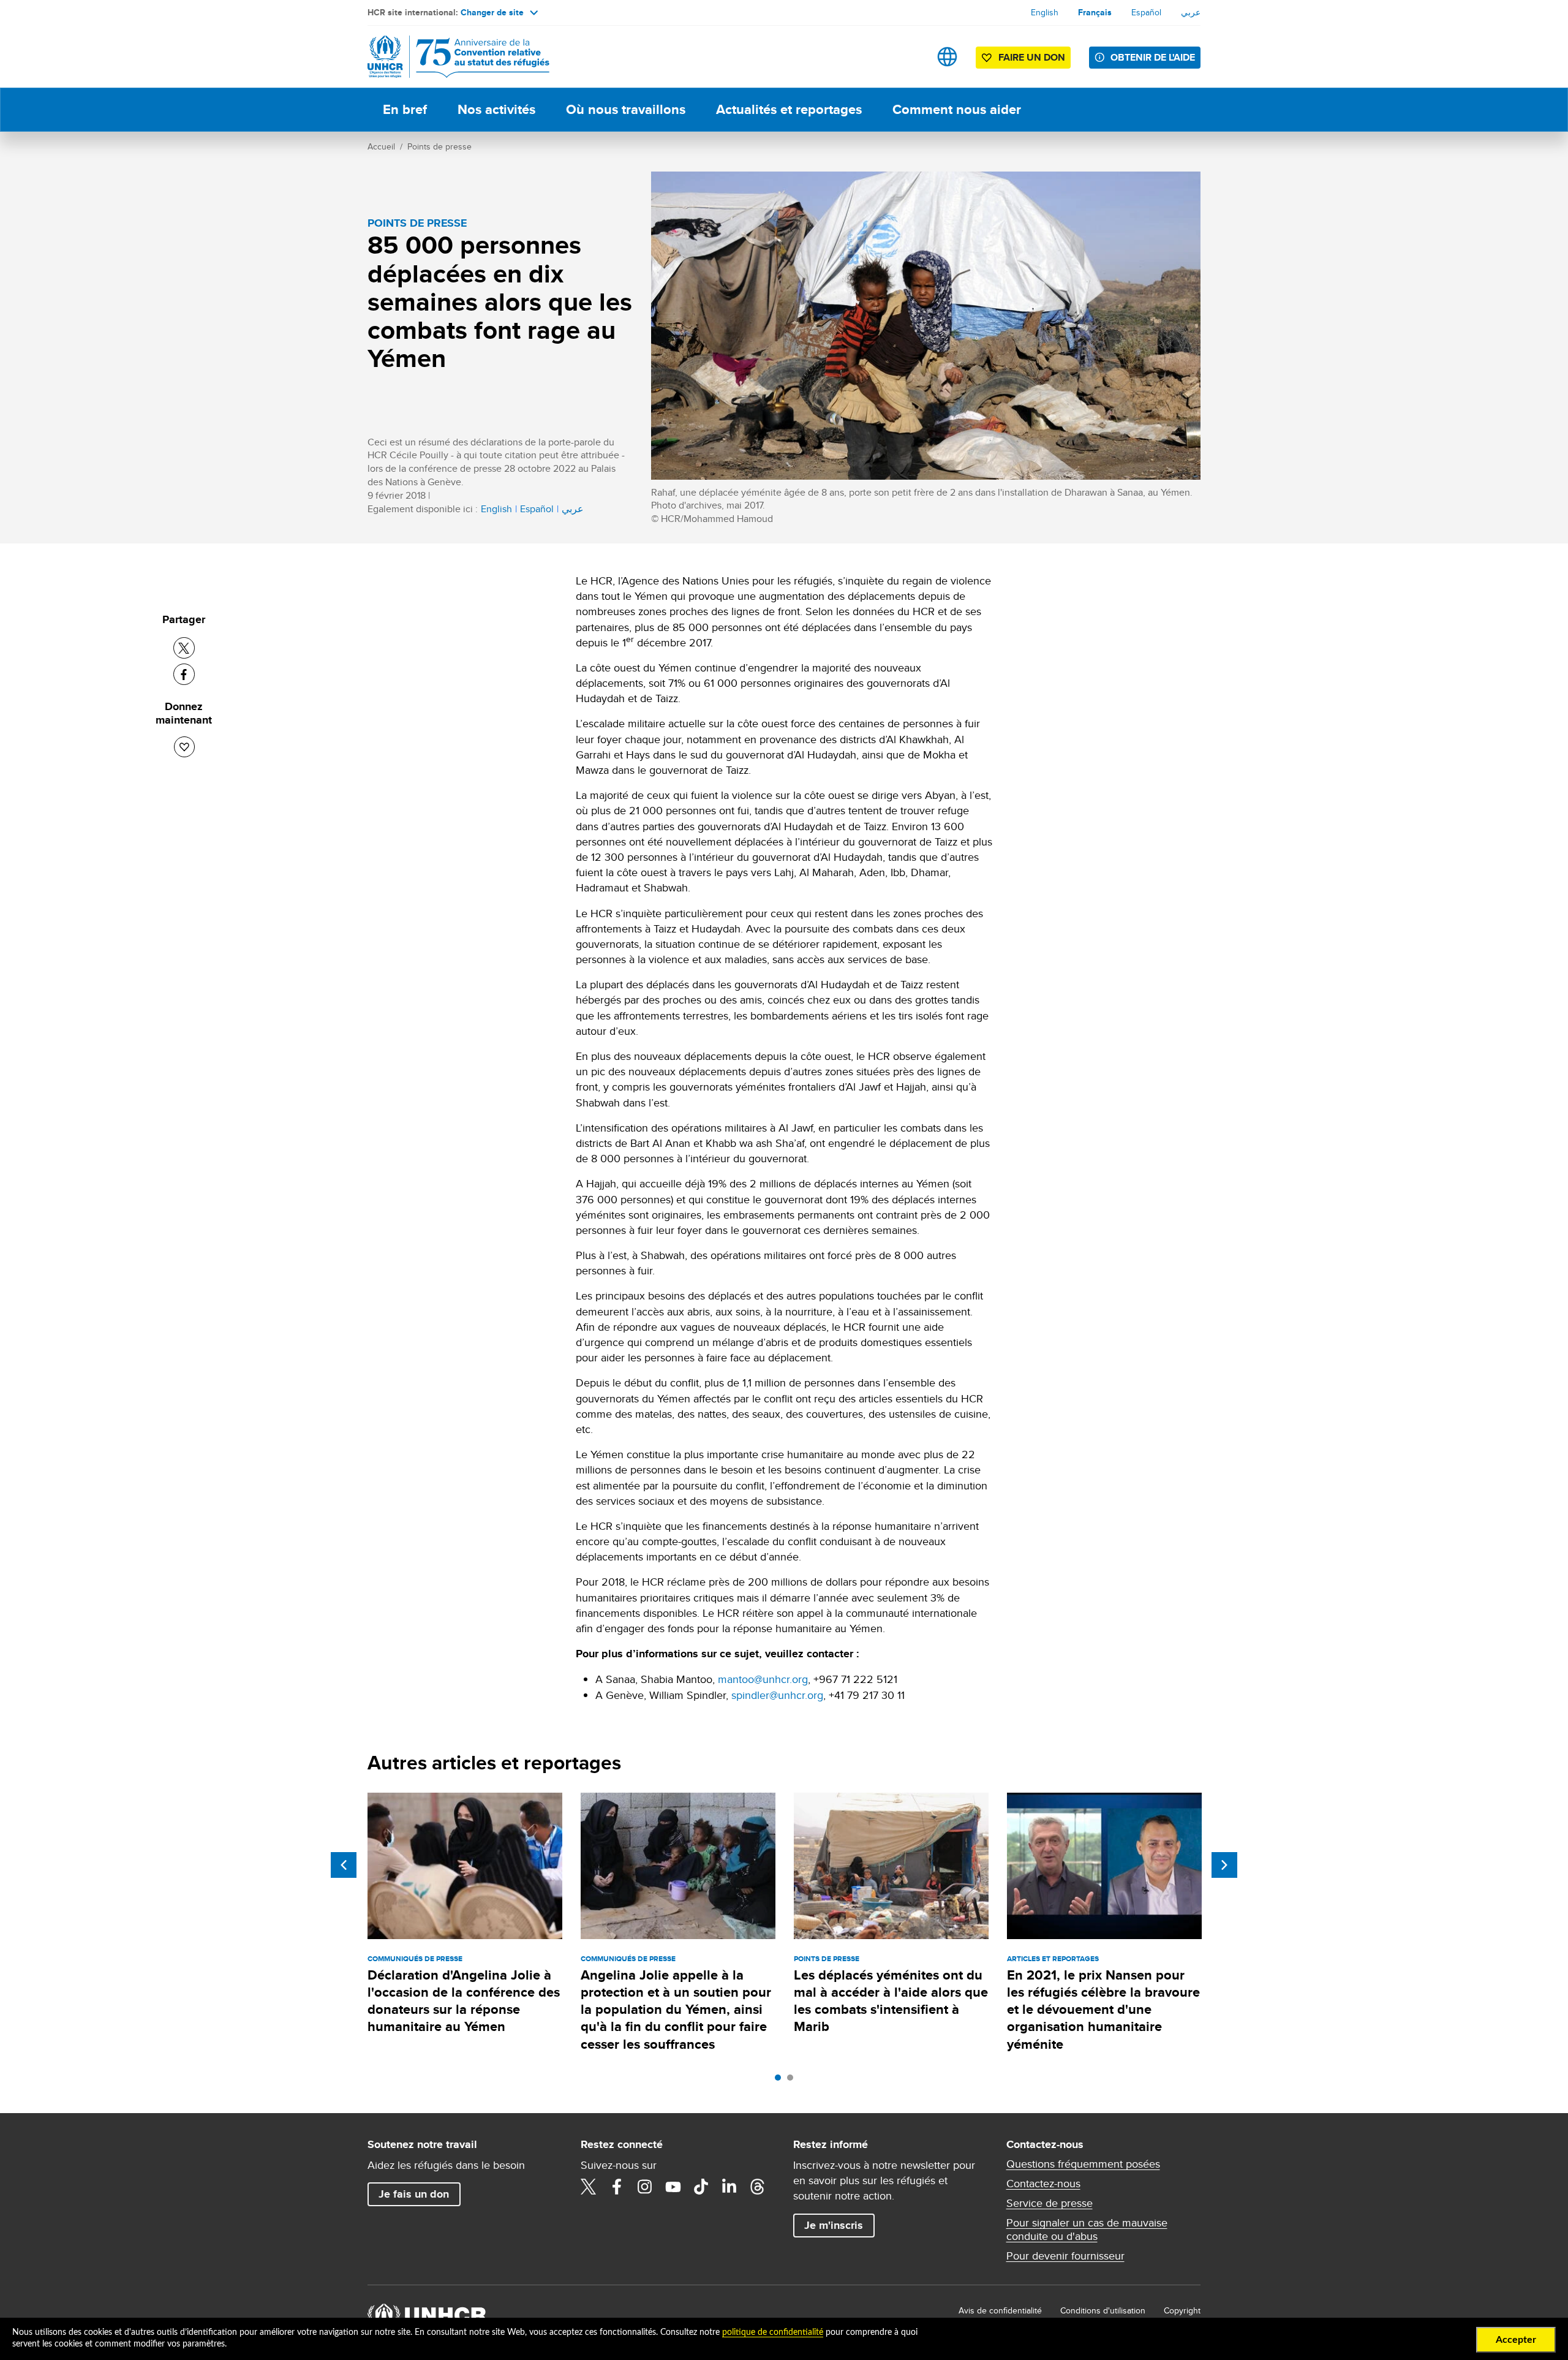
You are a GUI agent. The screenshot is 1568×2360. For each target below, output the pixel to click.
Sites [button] (947, 57)
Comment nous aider (957, 109)
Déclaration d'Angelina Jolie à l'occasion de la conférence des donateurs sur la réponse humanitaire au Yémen (464, 2001)
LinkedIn (729, 2187)
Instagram (645, 2187)
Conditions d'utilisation (1103, 2310)
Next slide (1224, 1865)
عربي (1191, 12)
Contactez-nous (1043, 2184)
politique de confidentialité (773, 2332)
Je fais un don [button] (414, 2194)
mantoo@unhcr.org (763, 1679)
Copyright (1182, 2310)
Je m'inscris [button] (834, 2225)
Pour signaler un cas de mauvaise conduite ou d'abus (1087, 2230)
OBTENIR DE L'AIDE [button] (1153, 57)
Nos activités (496, 109)
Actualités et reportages (789, 109)
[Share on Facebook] (184, 674)
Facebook (617, 2187)
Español (1146, 12)
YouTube (673, 2187)
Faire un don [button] (1032, 57)
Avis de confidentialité (1000, 2310)
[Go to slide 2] (793, 2081)
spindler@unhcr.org (777, 1695)
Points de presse (439, 146)
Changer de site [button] (492, 12)
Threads (758, 2187)
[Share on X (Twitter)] (184, 648)
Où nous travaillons (626, 109)
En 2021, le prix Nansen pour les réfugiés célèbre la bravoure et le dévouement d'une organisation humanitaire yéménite (1103, 2010)
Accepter (1516, 2340)
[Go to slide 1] (781, 2081)
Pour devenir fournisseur (1065, 2256)
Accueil (381, 146)
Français (1095, 12)
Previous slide (344, 1865)
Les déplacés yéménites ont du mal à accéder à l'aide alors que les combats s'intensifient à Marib (891, 2001)
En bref (405, 109)
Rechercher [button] (909, 57)
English (1045, 12)
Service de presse (1050, 2203)
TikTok (701, 2187)
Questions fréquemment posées (1083, 2164)
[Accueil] (453, 57)
